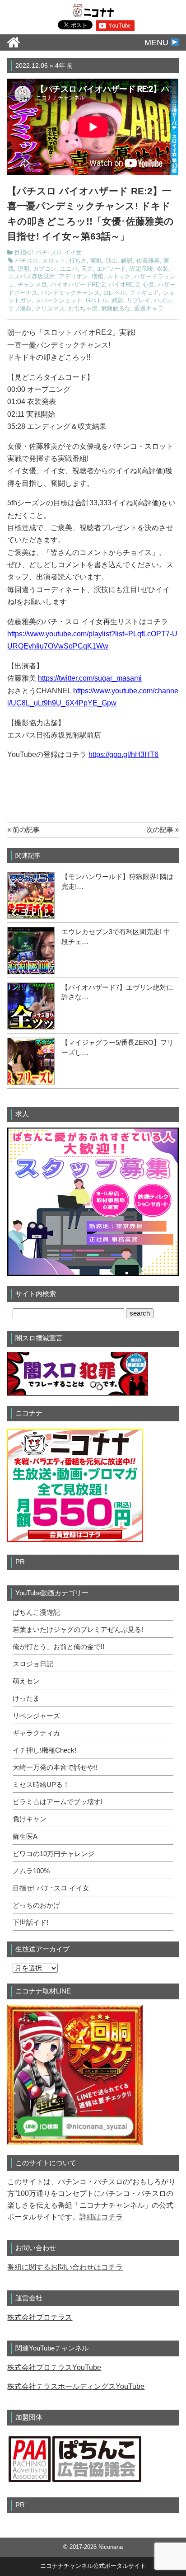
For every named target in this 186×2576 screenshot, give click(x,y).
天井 (87, 269)
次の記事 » (163, 830)
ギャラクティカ (36, 1733)
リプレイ (139, 301)
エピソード (111, 269)
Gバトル (97, 301)
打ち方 (78, 261)
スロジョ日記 (33, 1664)
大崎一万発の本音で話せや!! (55, 1767)
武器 (117, 301)
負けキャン (30, 1819)
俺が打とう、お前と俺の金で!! (58, 1647)
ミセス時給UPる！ (41, 1785)
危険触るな (116, 309)
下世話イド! (30, 1923)
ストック (119, 277)
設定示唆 (141, 269)
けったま (26, 1698)
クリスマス (50, 309)
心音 (149, 285)
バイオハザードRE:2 (78, 285)
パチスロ (27, 261)
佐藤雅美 (148, 261)
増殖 (98, 277)
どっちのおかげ (36, 1905)
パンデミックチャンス (70, 293)
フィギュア (144, 293)
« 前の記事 (23, 830)
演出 (112, 261)
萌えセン (26, 1681)
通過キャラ (149, 309)
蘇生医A (25, 1837)
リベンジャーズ (36, 1716)
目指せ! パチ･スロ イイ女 (48, 253)
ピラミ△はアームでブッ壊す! (58, 1802)
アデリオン (73, 277)
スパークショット (59, 301)
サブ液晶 (20, 309)
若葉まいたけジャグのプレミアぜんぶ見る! (78, 1630)
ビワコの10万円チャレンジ (53, 1854)
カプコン (45, 269)
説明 (23, 269)
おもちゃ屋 (83, 309)
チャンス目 (32, 285)
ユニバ (69, 269)
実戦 (96, 261)
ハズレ (163, 301)
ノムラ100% (31, 1871)
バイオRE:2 (124, 285)
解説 (127, 261)
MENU (158, 42)
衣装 (163, 269)
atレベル (115, 293)
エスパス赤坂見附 (32, 277)
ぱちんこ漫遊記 (36, 1612)
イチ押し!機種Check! (44, 1750)
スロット (54, 261)
